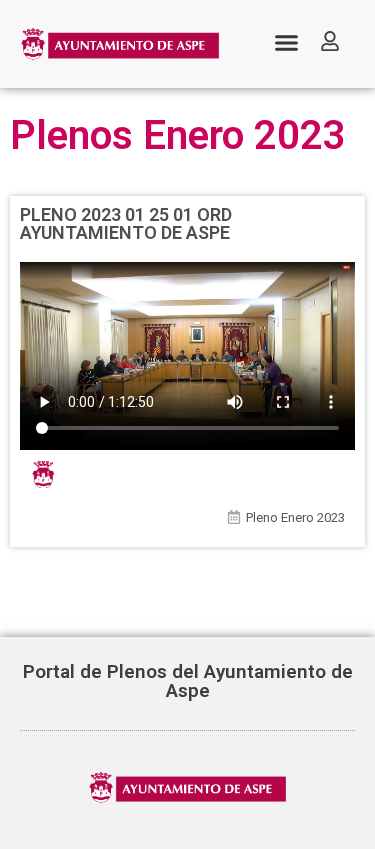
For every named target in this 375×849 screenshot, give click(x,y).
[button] (286, 43)
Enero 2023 (313, 517)
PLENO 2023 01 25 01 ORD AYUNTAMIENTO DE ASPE (126, 223)
